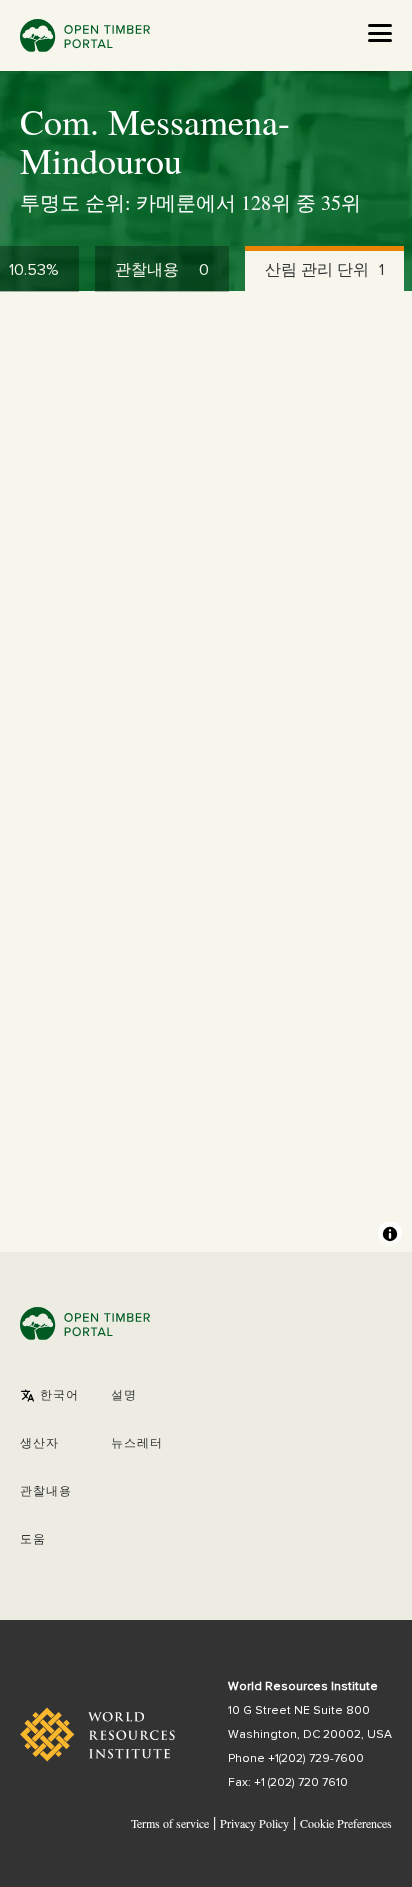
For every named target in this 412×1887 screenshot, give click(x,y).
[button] (49, 1396)
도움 (33, 1540)
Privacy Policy (254, 1823)
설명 (124, 1396)
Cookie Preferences (346, 1824)
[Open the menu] (380, 33)
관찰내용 (46, 1492)
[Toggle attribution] (390, 1234)
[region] (206, 772)
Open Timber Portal (85, 35)
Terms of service (170, 1823)
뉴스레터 (137, 1444)
